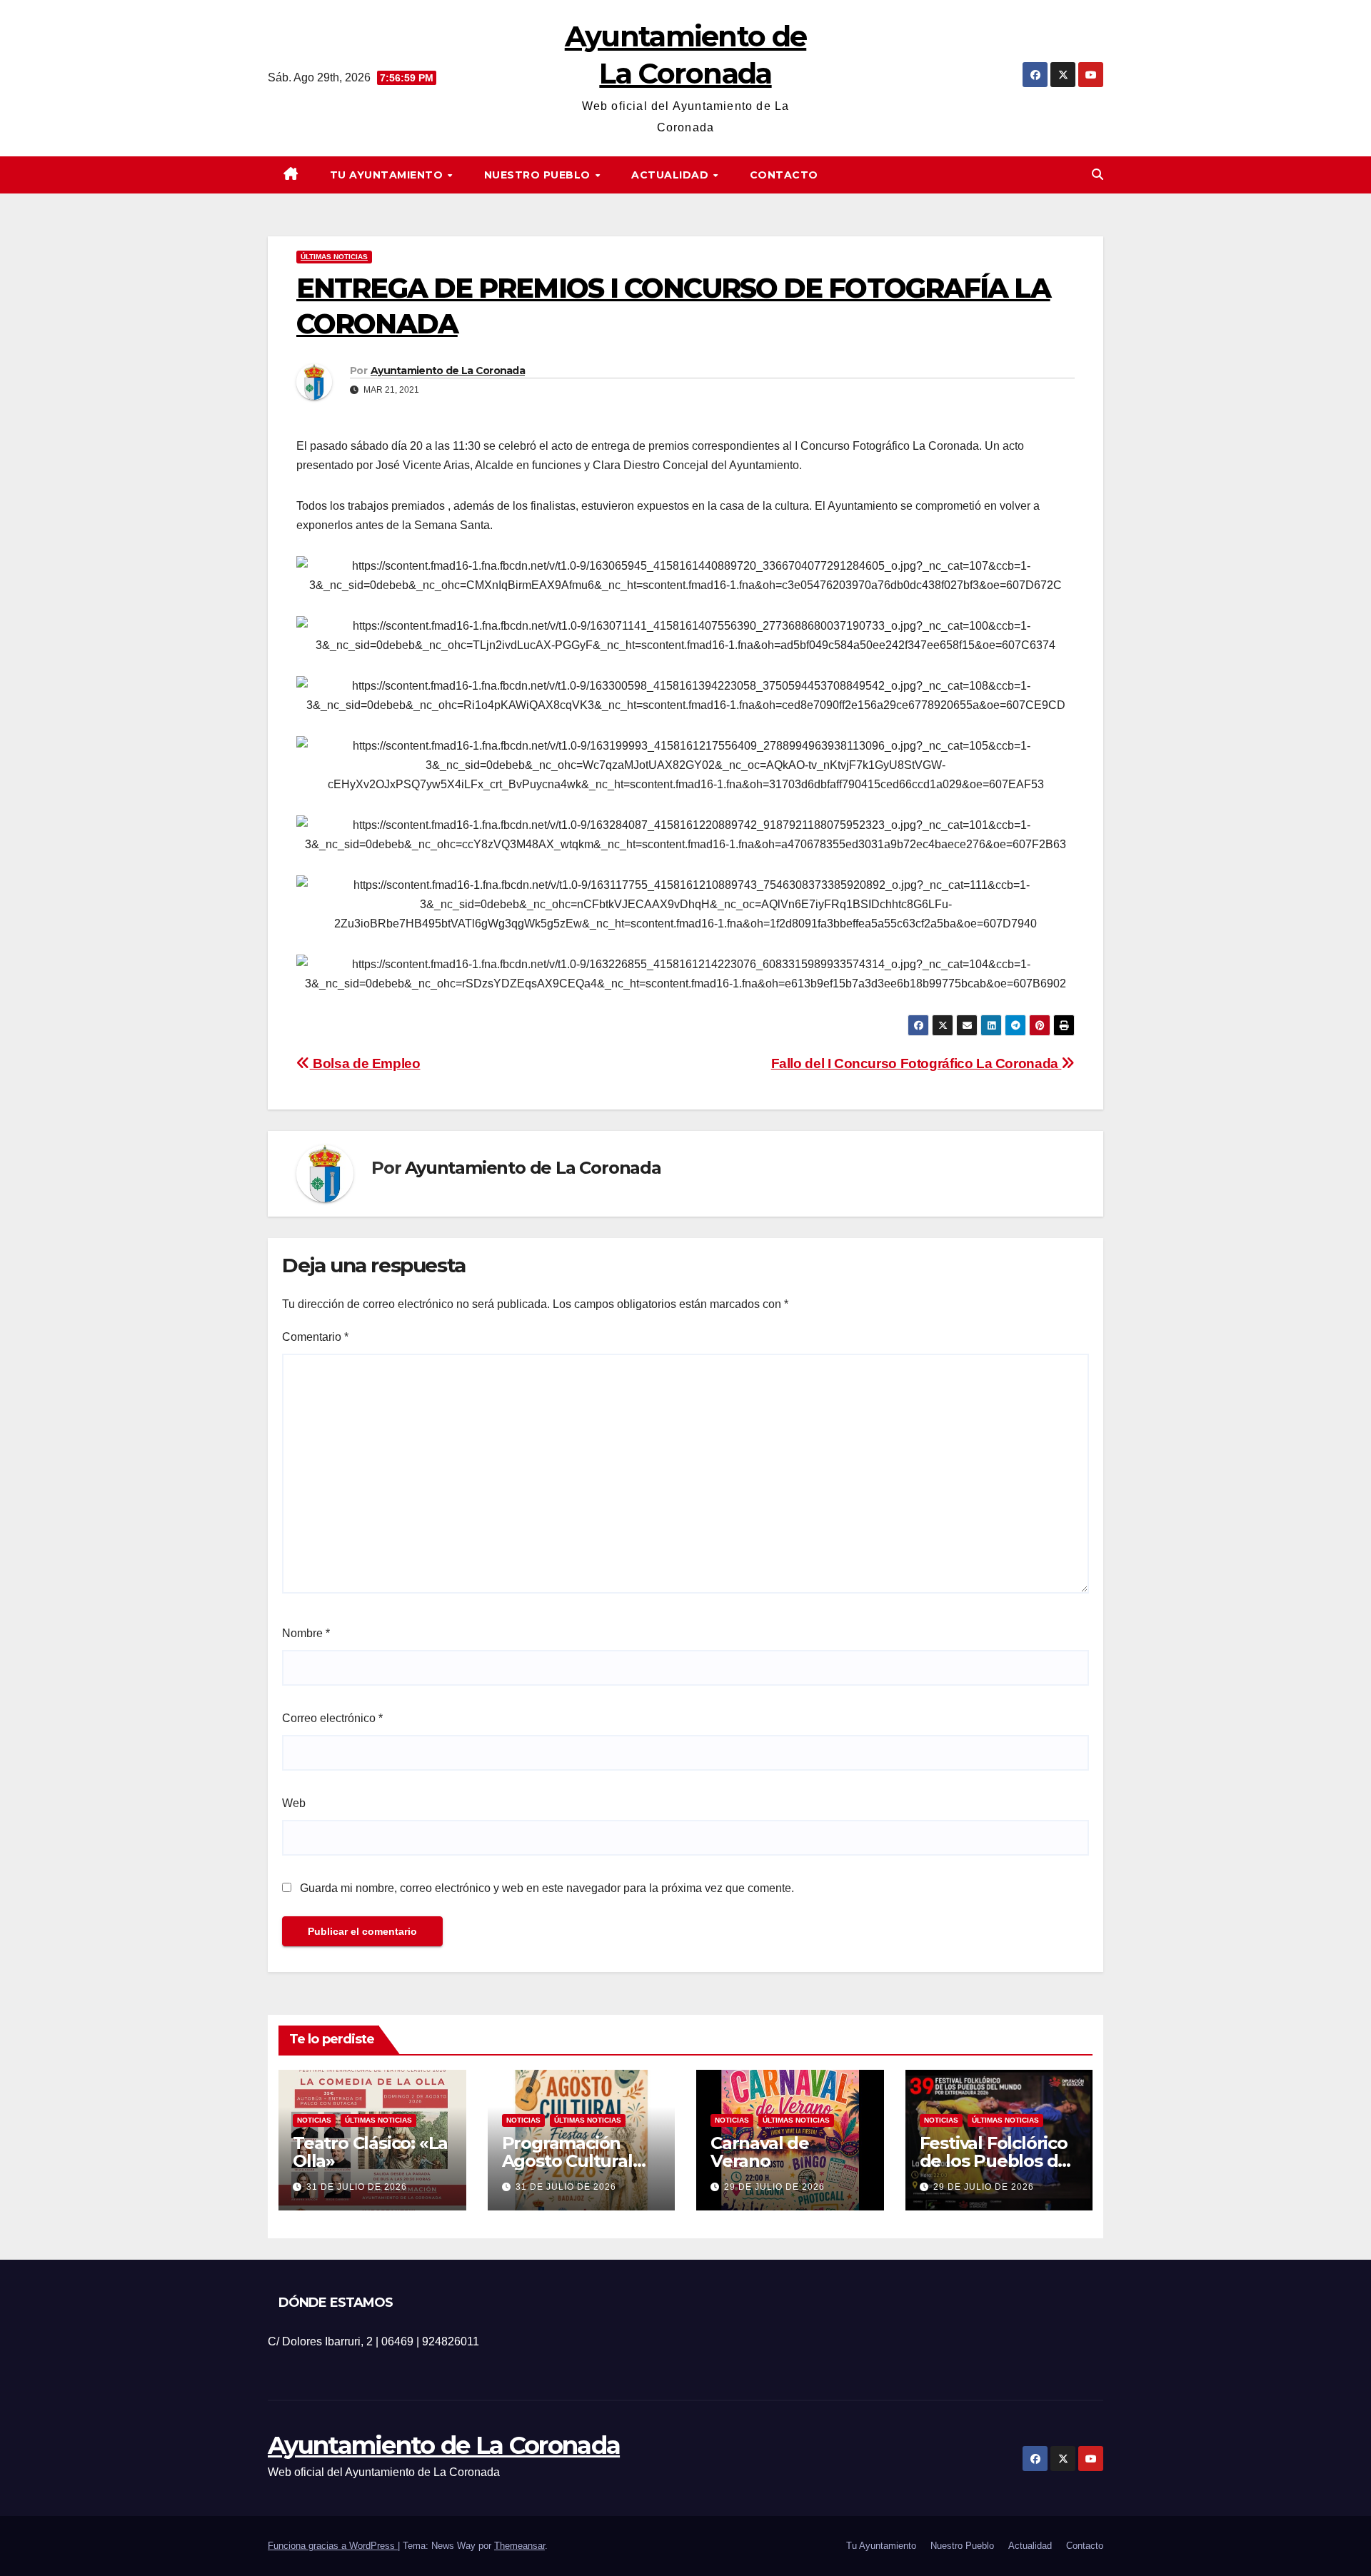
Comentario (315, 1337)
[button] (1098, 175)
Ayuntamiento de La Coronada (448, 371)
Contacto (784, 175)
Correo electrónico (332, 1718)
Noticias (314, 2120)
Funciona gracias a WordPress (333, 2546)
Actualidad (672, 175)
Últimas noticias (334, 257)
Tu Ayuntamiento (388, 175)
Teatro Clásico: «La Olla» (370, 2152)
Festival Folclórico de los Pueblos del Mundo (996, 2161)
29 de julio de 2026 (774, 2187)
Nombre (306, 1633)
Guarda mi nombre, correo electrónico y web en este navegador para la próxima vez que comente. (547, 1888)
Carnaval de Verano (760, 2152)
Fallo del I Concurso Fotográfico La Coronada (916, 1063)
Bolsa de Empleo (365, 1063)
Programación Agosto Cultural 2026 (567, 2161)
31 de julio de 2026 (357, 2187)
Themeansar (519, 2546)
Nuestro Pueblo (539, 175)
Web (294, 1803)
